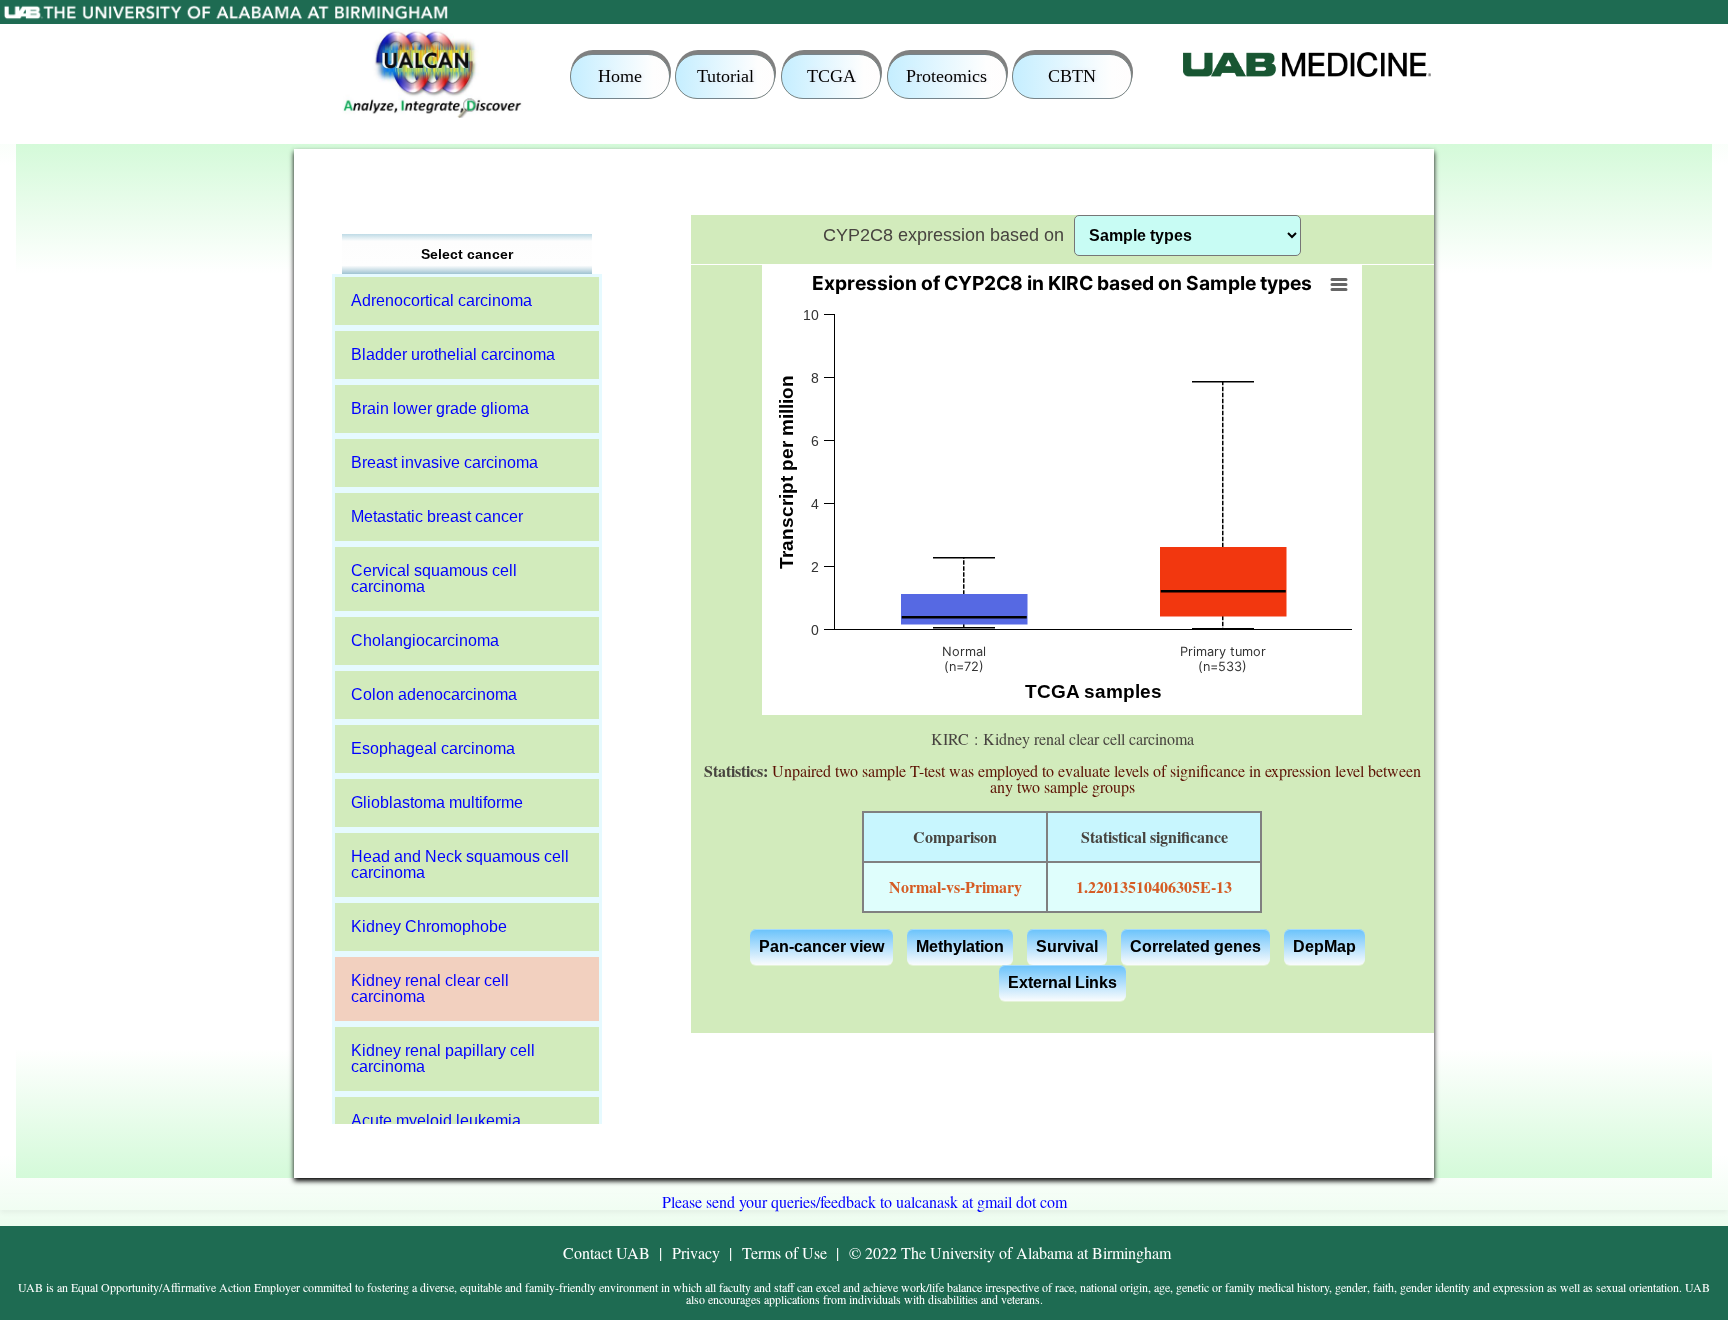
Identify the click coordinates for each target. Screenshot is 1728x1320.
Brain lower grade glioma (440, 408)
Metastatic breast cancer (437, 516)
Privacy (696, 1252)
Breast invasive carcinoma (444, 462)
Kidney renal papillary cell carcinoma (443, 1058)
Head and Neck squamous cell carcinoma (460, 864)
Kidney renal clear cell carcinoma (430, 988)
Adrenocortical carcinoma (441, 300)
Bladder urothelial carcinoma (453, 354)
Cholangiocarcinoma (425, 640)
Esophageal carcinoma (433, 748)
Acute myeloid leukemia (436, 1120)
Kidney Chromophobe (429, 926)
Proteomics (946, 76)
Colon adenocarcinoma (434, 694)
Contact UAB (606, 1252)
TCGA (831, 76)
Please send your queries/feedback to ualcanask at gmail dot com (864, 1201)
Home (620, 76)
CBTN (1072, 76)
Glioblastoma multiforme (437, 802)
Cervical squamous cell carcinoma (434, 578)
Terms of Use (784, 1252)
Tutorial (725, 76)
